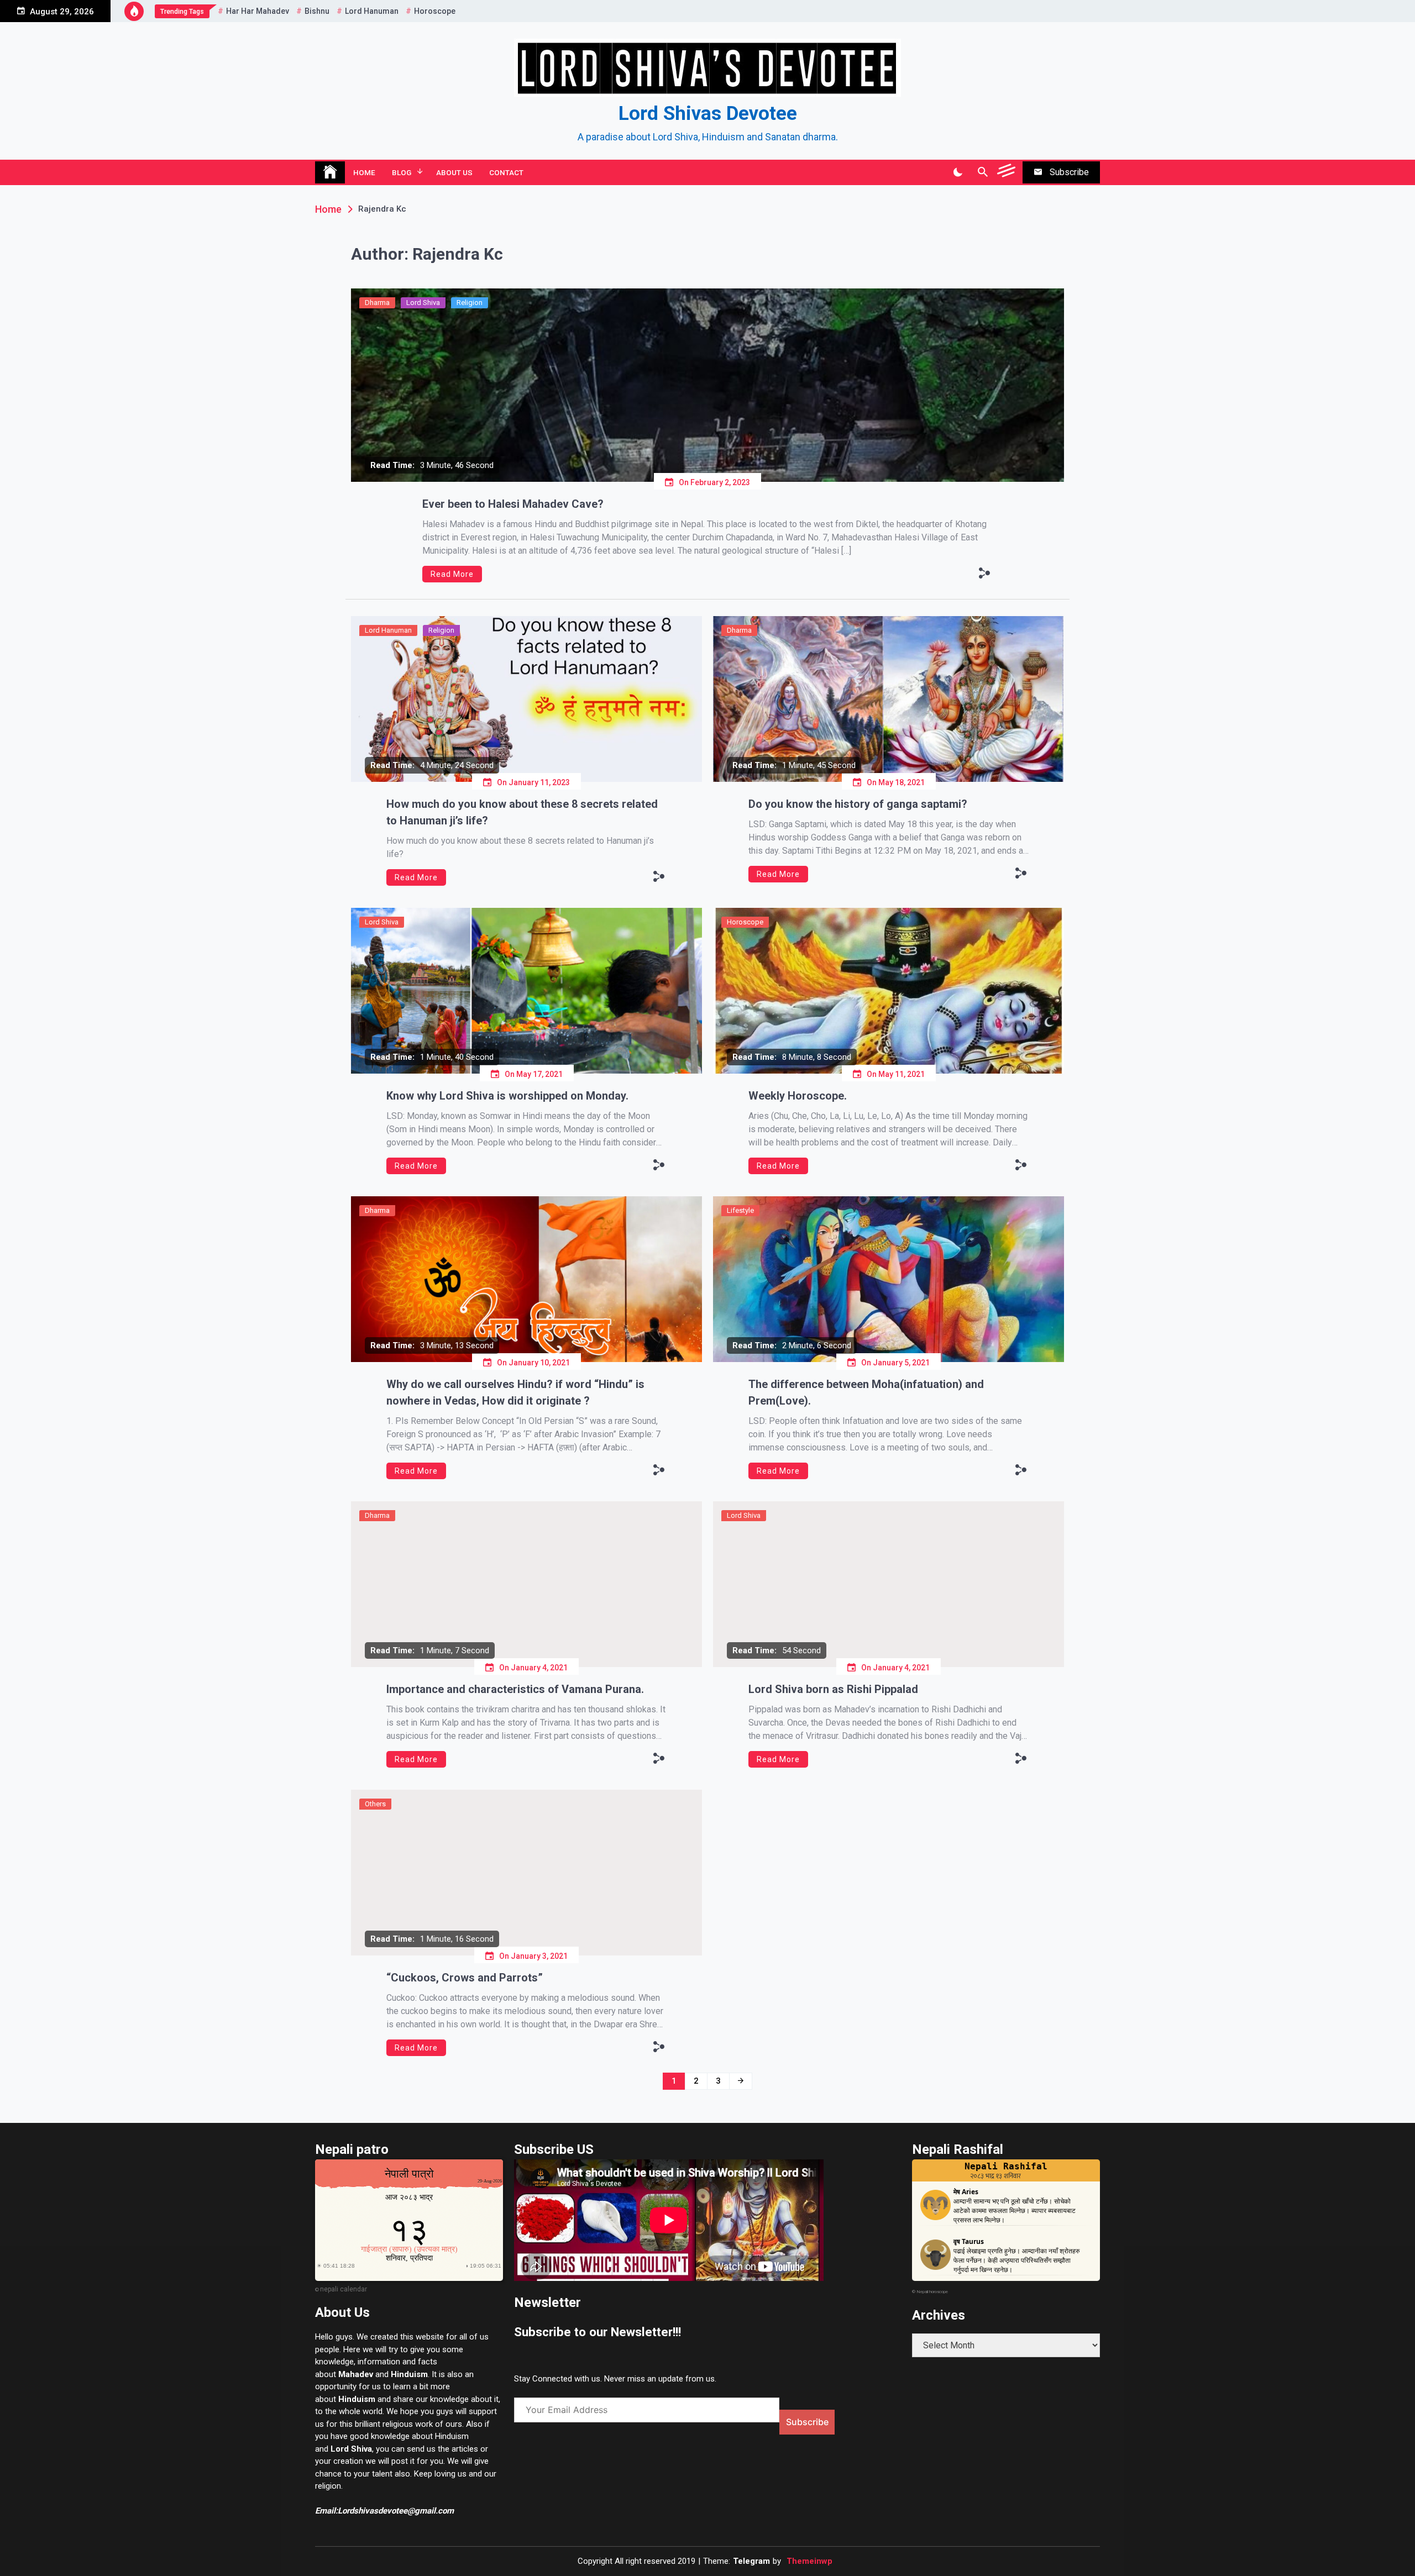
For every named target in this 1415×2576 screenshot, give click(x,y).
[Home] (330, 172)
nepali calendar (344, 2289)
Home (364, 172)
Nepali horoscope (932, 2292)
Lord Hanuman (372, 11)
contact (506, 172)
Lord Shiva (423, 303)
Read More (452, 574)
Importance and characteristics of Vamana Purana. (515, 1689)
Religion (470, 303)
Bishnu (317, 11)
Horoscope (435, 11)
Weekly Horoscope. (798, 1096)
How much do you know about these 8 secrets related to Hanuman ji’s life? (522, 812)
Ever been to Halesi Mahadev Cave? (513, 504)
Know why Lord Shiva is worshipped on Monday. (507, 1096)
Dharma (377, 303)
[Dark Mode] (958, 172)
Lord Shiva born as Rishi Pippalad (833, 1689)
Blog (402, 172)
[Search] (982, 172)
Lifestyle (740, 1210)
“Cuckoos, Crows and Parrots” (465, 1978)
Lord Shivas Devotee (708, 114)
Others (375, 1804)
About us (454, 172)
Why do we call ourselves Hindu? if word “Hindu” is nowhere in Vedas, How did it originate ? (515, 1392)
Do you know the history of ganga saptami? (858, 804)
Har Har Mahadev (258, 11)
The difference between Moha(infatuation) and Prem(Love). (866, 1392)
